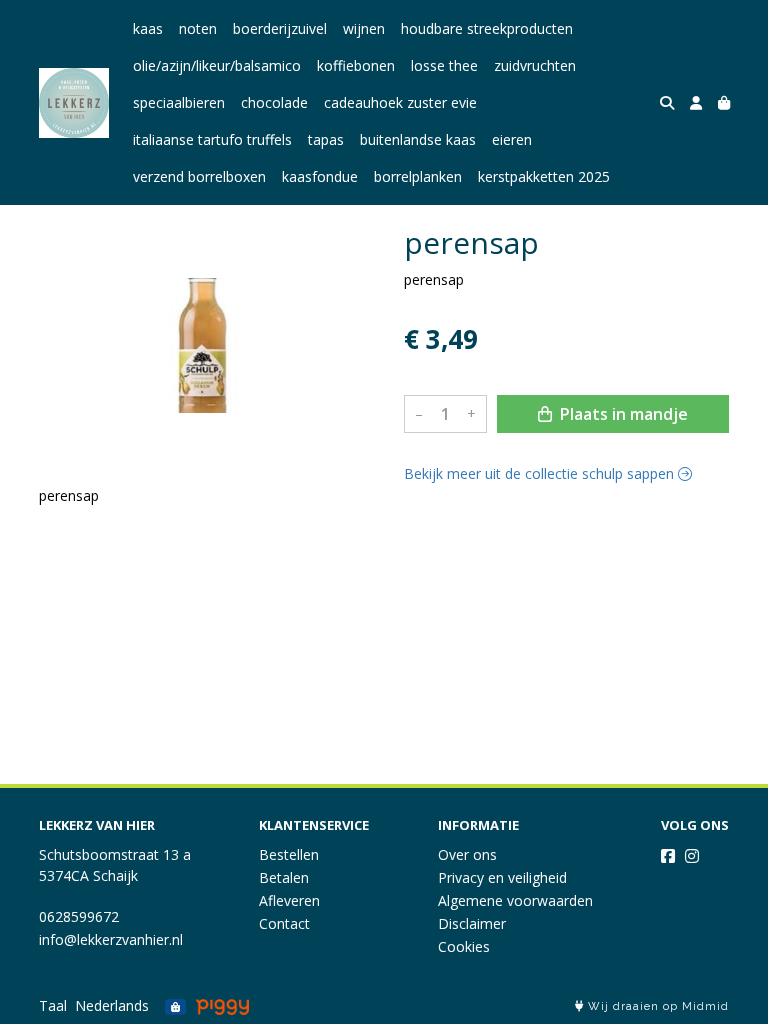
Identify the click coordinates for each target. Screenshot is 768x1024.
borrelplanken (418, 176)
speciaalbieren (179, 102)
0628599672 (79, 916)
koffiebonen (356, 65)
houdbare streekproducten (487, 28)
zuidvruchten (535, 65)
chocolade (274, 102)
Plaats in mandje (622, 414)
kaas (148, 28)
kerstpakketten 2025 (544, 176)
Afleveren (289, 900)
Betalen (284, 877)
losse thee (444, 65)
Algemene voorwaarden (515, 900)
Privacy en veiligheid (502, 877)
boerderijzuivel (280, 28)
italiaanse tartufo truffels (212, 139)
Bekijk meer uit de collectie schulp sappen (541, 473)
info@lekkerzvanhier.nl (111, 939)
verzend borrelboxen (199, 176)
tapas (326, 139)
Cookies (464, 946)
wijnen (364, 28)
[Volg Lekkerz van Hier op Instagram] (692, 856)
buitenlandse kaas (418, 139)
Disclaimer (472, 923)
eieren (512, 139)
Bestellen (289, 854)
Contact (284, 923)
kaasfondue (320, 176)
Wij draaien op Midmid (656, 1006)
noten (198, 28)
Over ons (467, 854)
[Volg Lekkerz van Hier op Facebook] (668, 856)
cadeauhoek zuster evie (400, 102)
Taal (53, 1005)
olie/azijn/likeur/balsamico (217, 65)
